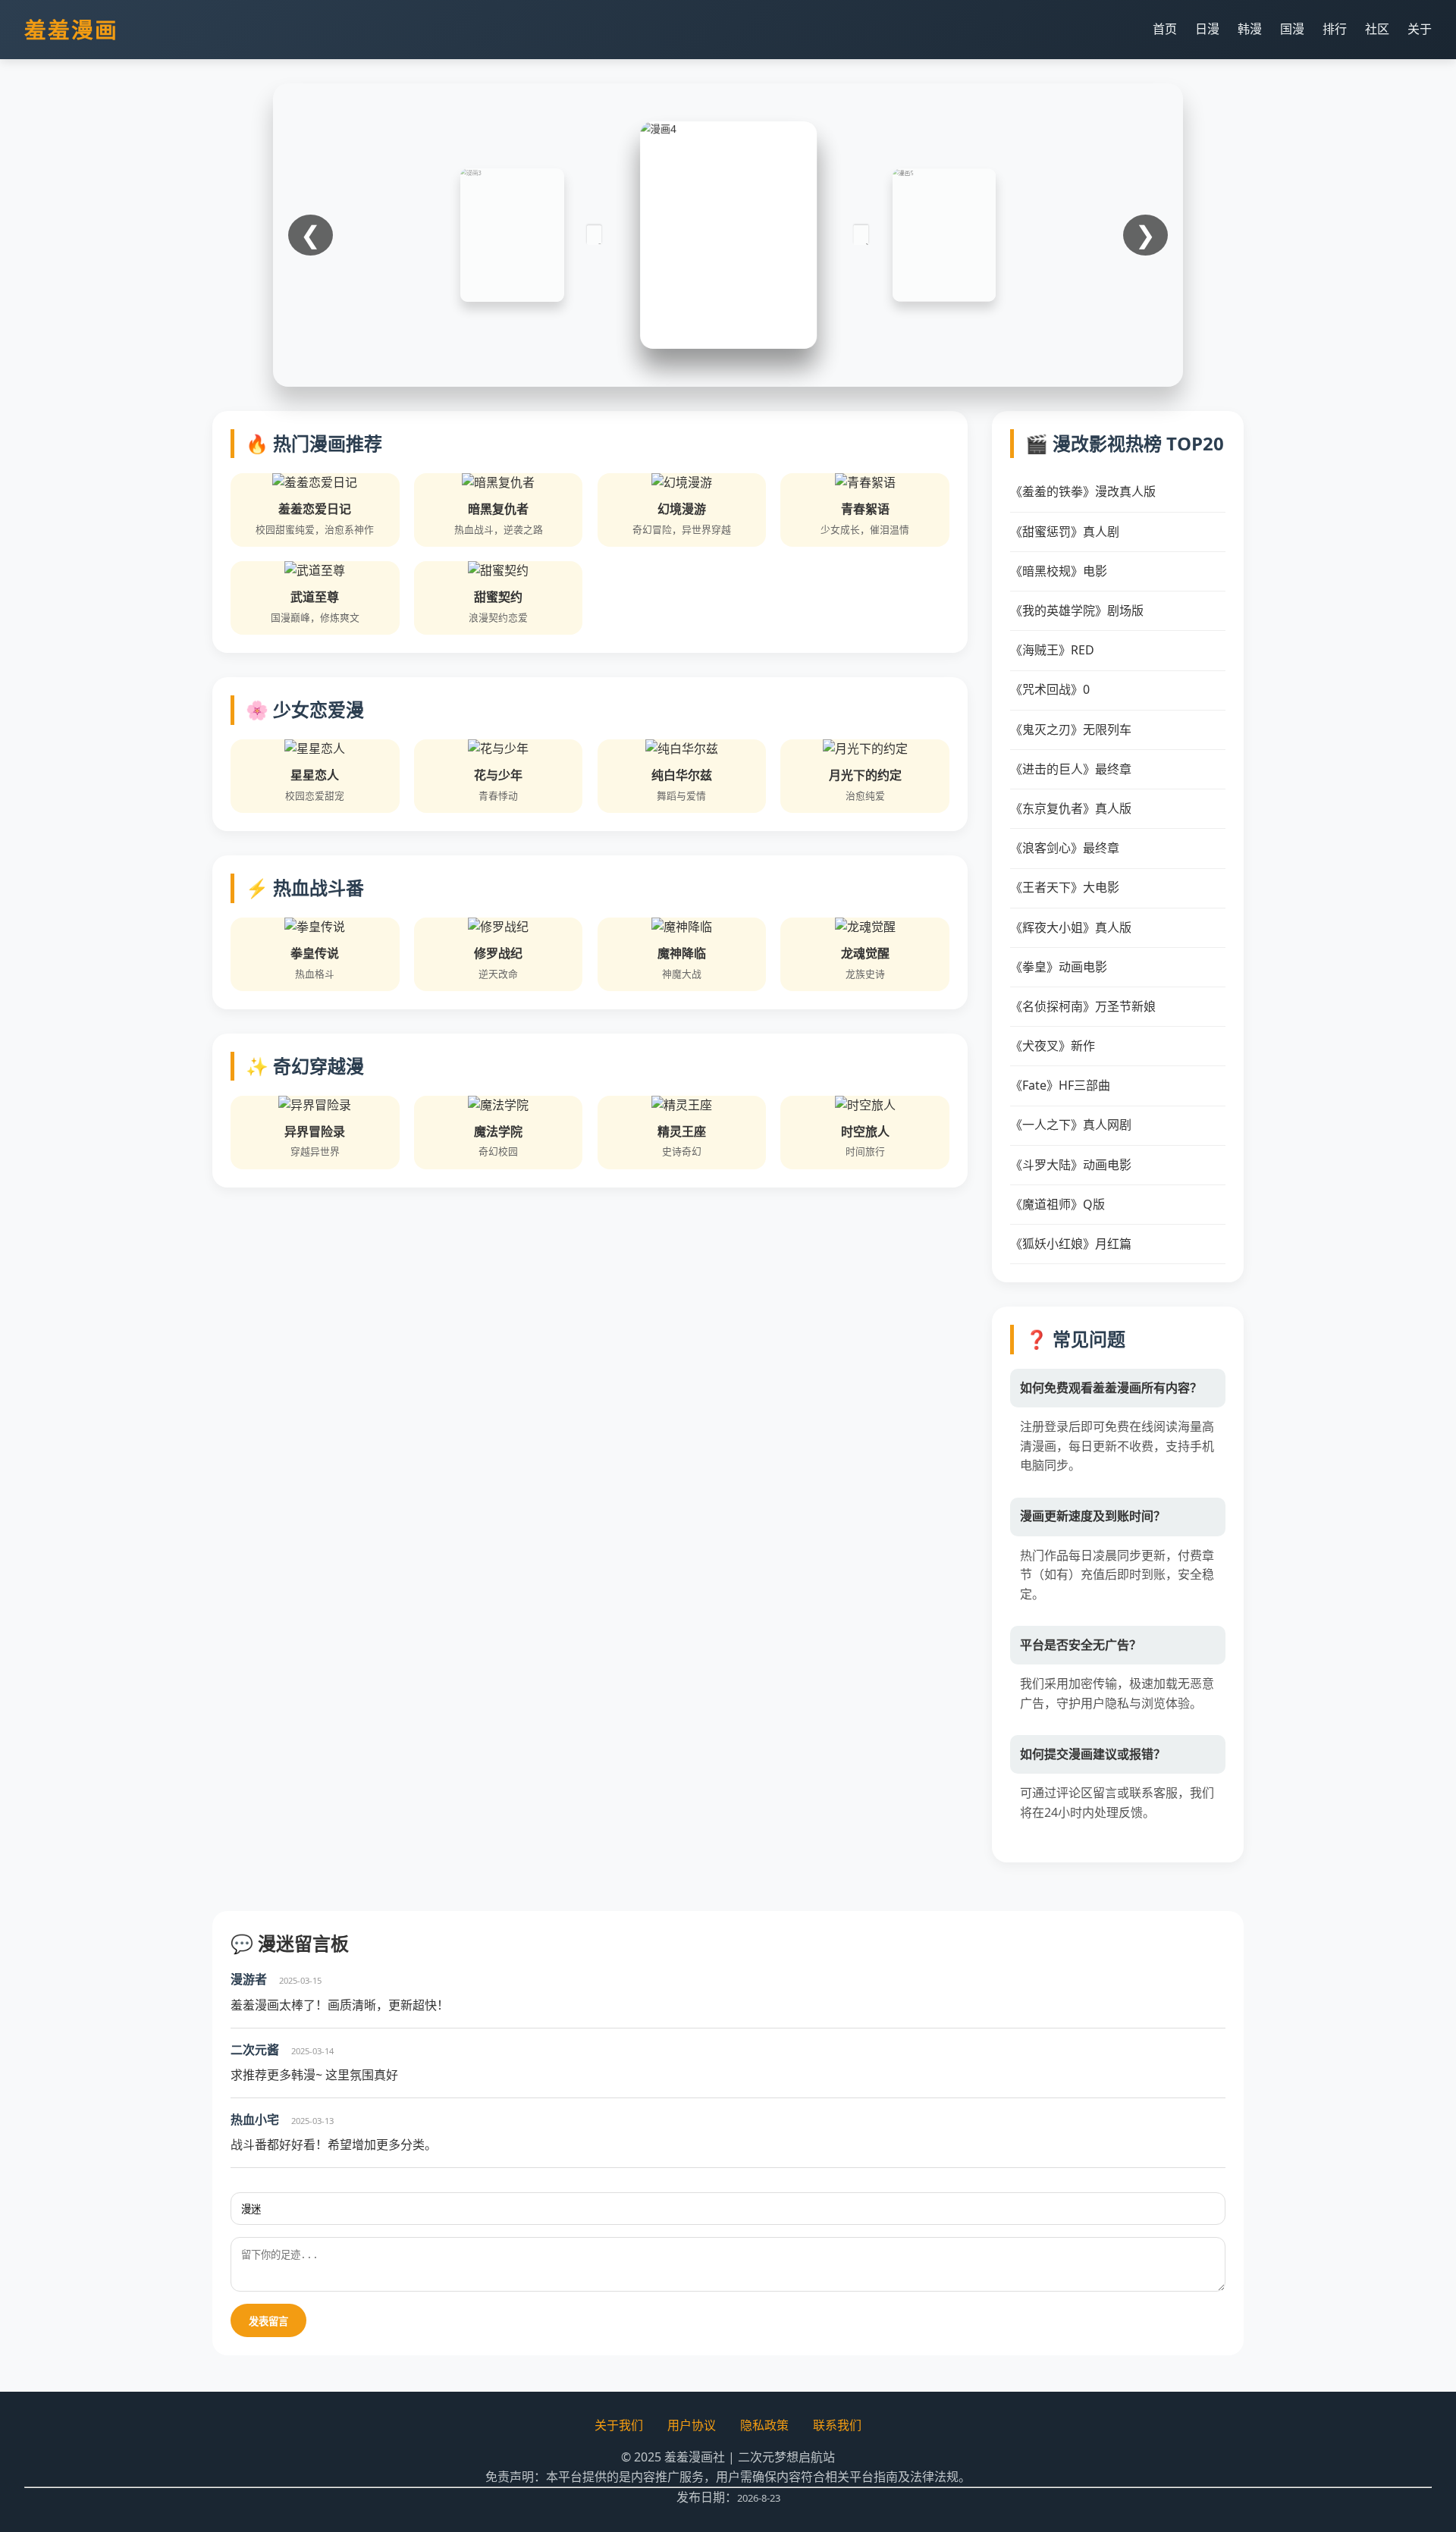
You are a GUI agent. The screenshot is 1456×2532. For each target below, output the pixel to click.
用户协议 (692, 2425)
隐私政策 (764, 2425)
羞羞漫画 (71, 29)
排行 (1335, 29)
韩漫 (1250, 29)
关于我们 (619, 2425)
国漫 (1292, 29)
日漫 (1207, 29)
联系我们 (837, 2425)
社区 (1377, 29)
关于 (1420, 29)
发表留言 (268, 2322)
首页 (1165, 29)
